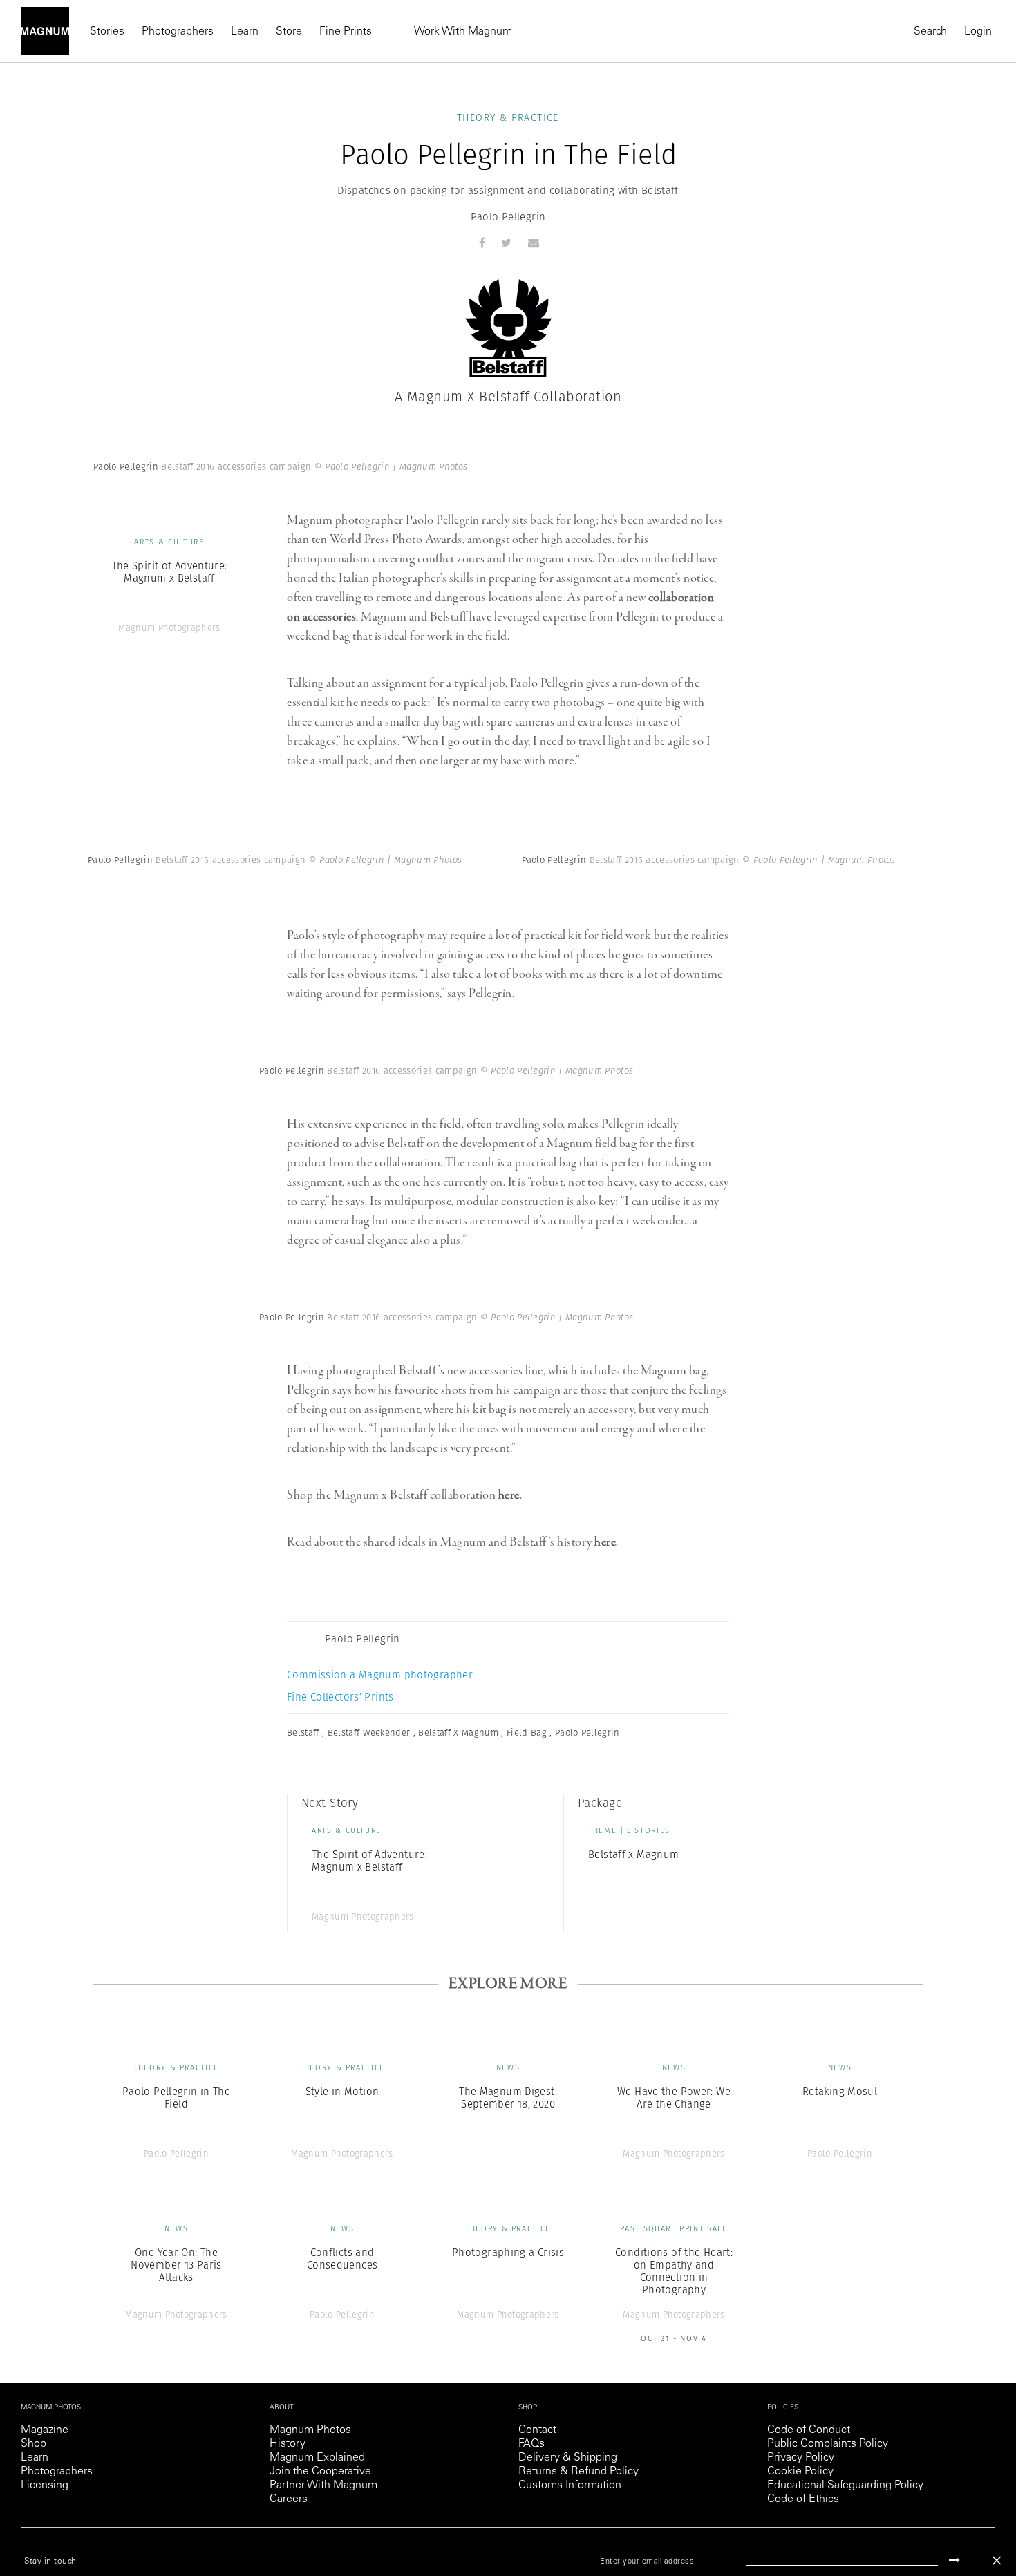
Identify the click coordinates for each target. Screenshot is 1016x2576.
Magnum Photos (310, 2430)
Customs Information (570, 2485)
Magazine (45, 2430)
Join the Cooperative (320, 2472)
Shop (34, 2444)
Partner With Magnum (323, 2485)
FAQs (531, 2444)
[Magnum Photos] (45, 31)
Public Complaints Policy (828, 2444)
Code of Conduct (809, 2430)
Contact (537, 2430)
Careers (289, 2499)
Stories (107, 32)
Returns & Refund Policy (578, 2472)
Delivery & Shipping (568, 2458)
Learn (245, 32)
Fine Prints (346, 32)
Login (978, 32)
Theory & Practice (508, 117)
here (509, 1495)
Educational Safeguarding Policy (845, 2485)
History (288, 2444)
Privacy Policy (801, 2458)
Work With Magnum (463, 32)
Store (289, 32)
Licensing (45, 2485)
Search (930, 32)
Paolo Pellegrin (508, 217)
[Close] (997, 2560)
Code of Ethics (803, 2499)
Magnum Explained (317, 2458)
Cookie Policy (800, 2472)
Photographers (178, 32)
